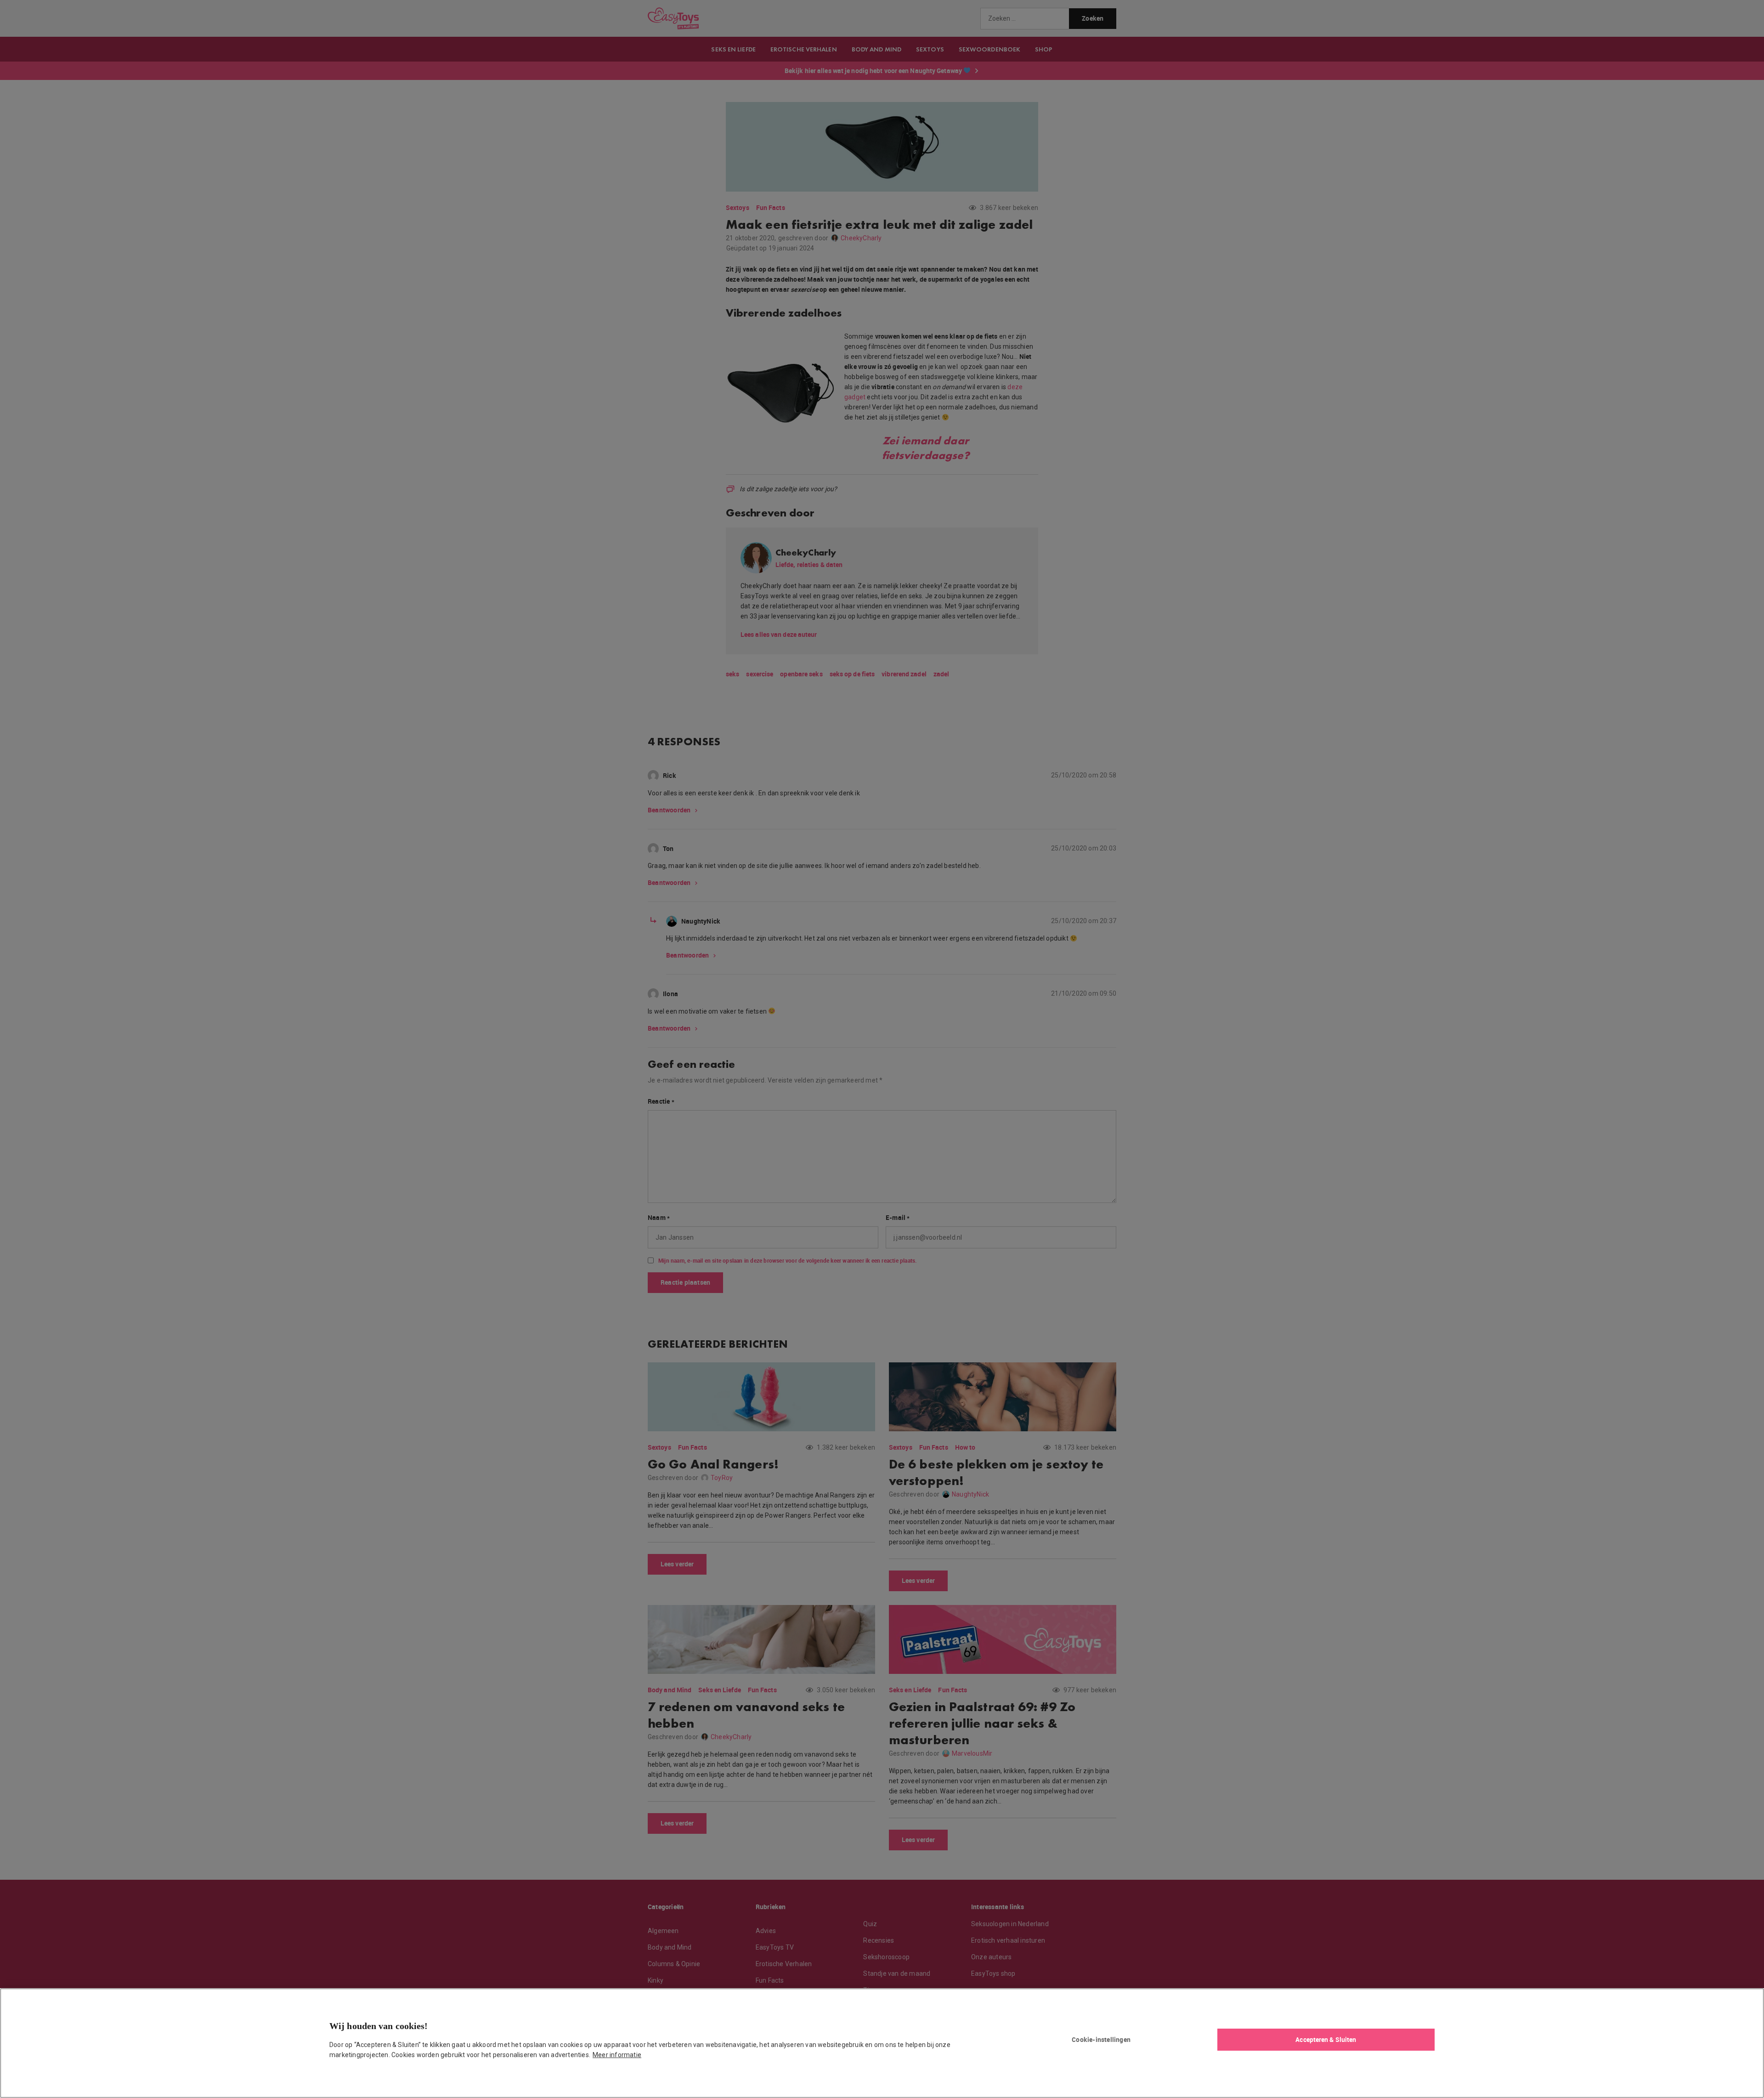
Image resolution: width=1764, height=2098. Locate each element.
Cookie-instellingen (1101, 2039)
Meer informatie (617, 2055)
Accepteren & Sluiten (1326, 2039)
